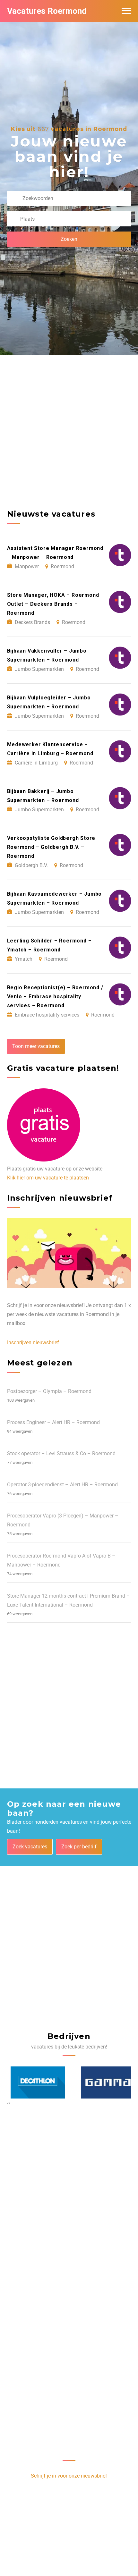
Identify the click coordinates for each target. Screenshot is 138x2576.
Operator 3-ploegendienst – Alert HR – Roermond (62, 1485)
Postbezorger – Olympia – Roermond (49, 1391)
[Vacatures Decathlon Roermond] (34, 2082)
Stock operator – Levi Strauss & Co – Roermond (61, 1453)
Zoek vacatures (30, 1847)
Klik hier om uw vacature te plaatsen (48, 1178)
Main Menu (126, 11)
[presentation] (8, 2103)
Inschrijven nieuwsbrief (33, 1343)
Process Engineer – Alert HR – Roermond (53, 1422)
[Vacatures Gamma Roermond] (104, 2082)
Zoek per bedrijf (79, 1847)
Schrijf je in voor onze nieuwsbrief (69, 2476)
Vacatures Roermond (47, 11)
